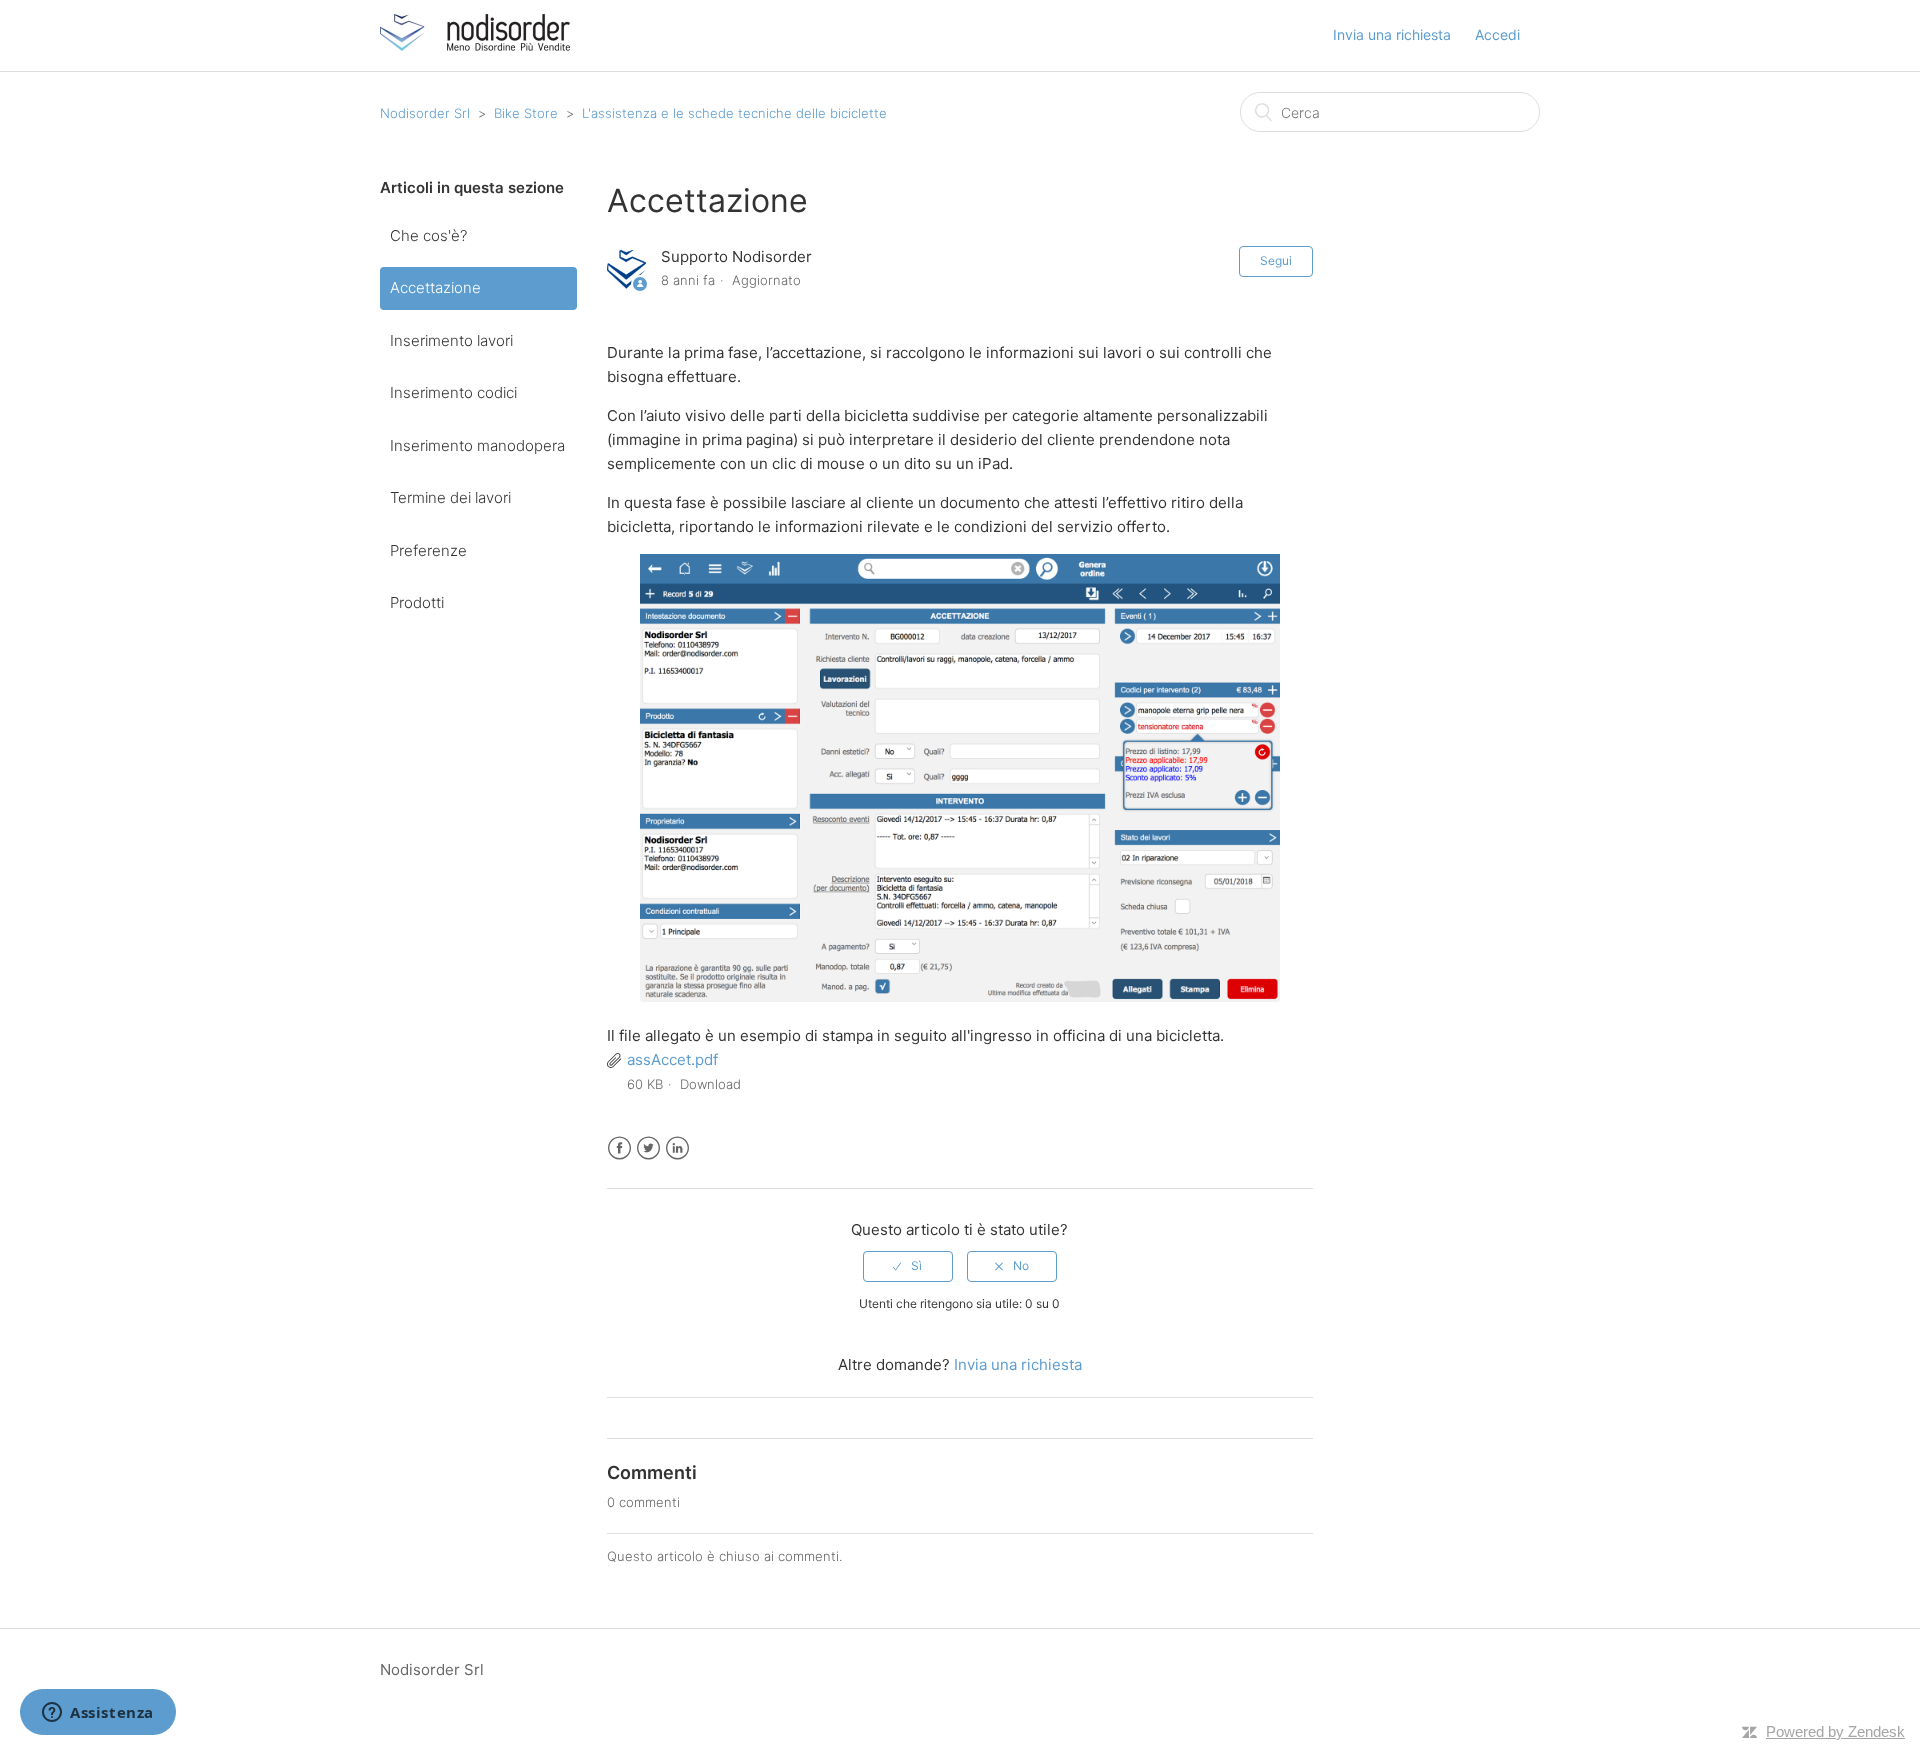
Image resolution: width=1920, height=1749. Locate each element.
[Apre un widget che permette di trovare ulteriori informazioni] (98, 1714)
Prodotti (417, 602)
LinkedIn (677, 1148)
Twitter (648, 1148)
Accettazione (435, 287)
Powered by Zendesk (1835, 1731)
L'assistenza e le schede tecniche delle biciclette (734, 113)
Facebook (619, 1148)
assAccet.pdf (672, 1059)
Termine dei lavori (450, 497)
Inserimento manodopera (477, 445)
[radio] (908, 1266)
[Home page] (475, 45)
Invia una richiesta (1392, 34)
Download (710, 1084)
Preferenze (428, 550)
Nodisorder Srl (425, 113)
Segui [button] (1276, 260)
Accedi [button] (1497, 34)
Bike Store (526, 113)
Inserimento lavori (451, 340)
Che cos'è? (428, 235)
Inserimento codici (453, 392)
